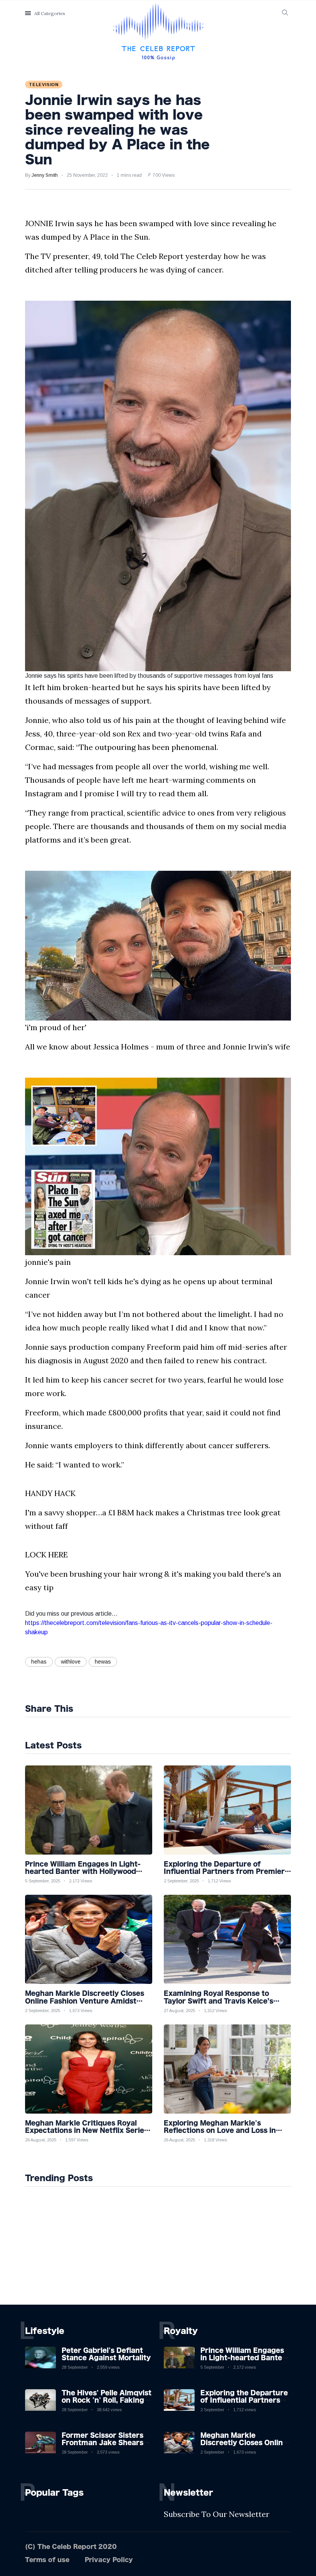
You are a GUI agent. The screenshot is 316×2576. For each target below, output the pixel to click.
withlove (71, 1662)
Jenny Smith (45, 175)
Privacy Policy (109, 2560)
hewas (103, 1662)
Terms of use (47, 2560)
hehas (39, 1662)
